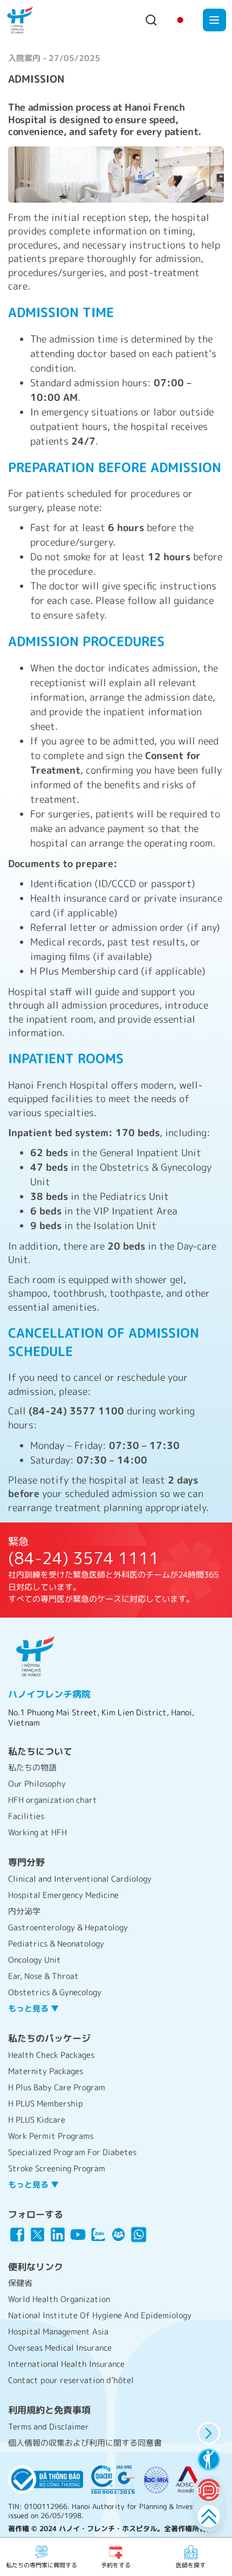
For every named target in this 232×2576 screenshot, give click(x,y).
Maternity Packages (46, 2071)
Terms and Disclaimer (49, 2427)
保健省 (20, 2283)
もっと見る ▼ (33, 2008)
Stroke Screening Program (57, 2168)
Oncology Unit (35, 1960)
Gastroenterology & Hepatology (68, 1927)
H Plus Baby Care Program (57, 2087)
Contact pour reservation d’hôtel (71, 2380)
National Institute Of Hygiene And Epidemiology (100, 2315)
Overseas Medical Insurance (60, 2348)
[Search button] (151, 20)
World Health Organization (59, 2299)
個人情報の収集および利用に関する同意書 (85, 2443)
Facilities (26, 1816)
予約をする (116, 2565)
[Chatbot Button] (209, 2490)
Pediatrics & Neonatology (56, 1944)
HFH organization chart (53, 1800)
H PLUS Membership (46, 2104)
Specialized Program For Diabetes (72, 2152)
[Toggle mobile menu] (214, 20)
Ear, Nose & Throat (43, 1976)
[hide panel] (209, 2433)
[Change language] (180, 20)
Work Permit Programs (51, 2136)
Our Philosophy (37, 1784)
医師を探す (191, 2565)
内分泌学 (24, 1911)
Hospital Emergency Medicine (63, 1895)
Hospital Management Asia (58, 2332)
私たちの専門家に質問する (42, 2565)
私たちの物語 (32, 1767)
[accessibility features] (209, 2460)
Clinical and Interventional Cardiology (80, 1879)
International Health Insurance (66, 2364)
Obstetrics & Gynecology (55, 1992)
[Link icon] (17, 2235)
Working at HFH (37, 1832)
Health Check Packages (51, 2055)
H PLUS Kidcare (37, 2120)
